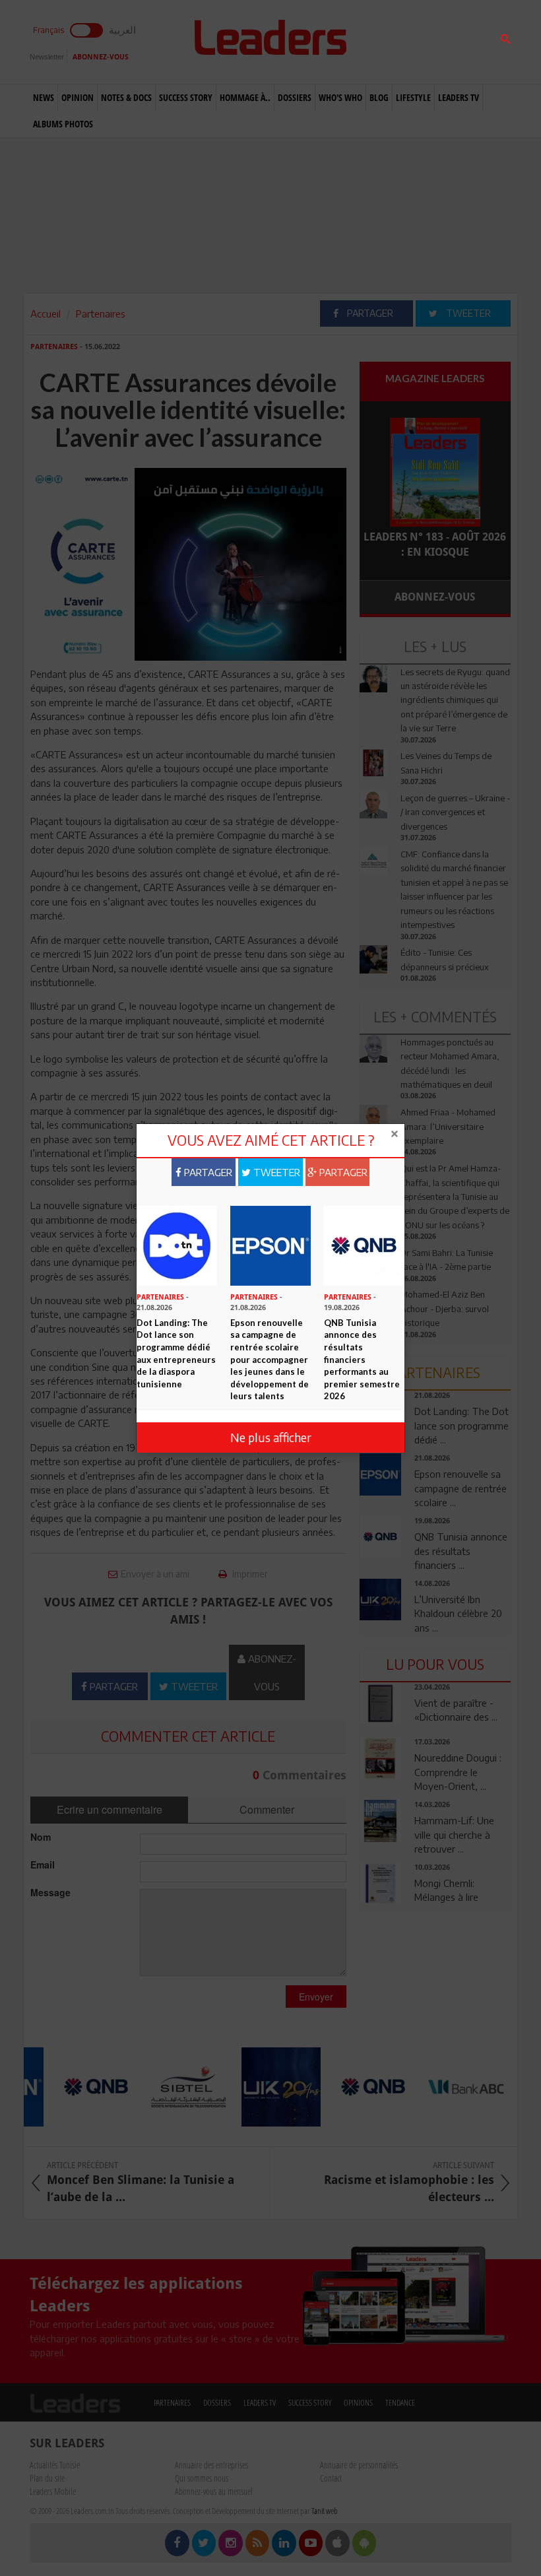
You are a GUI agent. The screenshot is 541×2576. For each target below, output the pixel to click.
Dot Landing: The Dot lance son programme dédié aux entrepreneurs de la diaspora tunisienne (176, 1353)
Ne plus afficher (271, 1437)
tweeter (275, 1172)
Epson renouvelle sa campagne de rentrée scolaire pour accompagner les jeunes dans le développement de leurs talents (270, 1359)
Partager (207, 1172)
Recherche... (391, 42)
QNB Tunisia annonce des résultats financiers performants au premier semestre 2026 (362, 1359)
